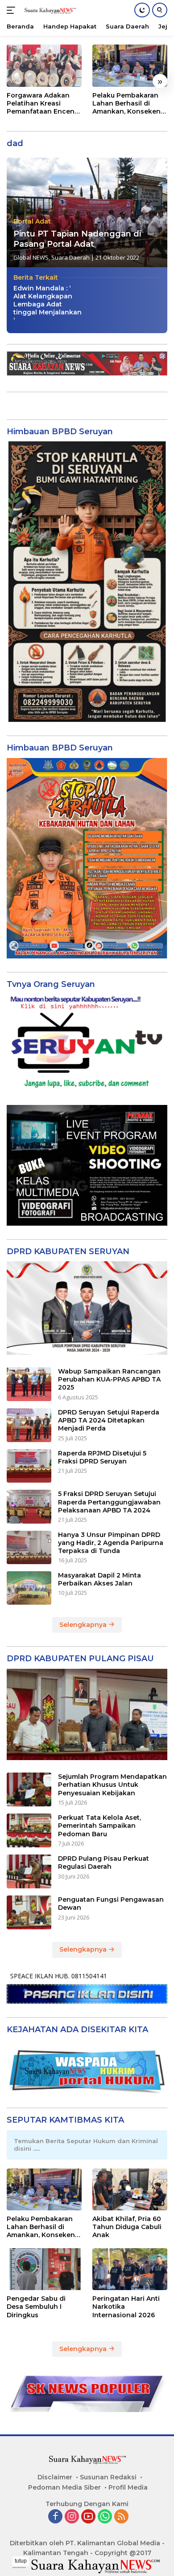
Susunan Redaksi (108, 2477)
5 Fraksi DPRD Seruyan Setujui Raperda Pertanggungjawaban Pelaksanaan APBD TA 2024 (109, 1502)
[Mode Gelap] (142, 10)
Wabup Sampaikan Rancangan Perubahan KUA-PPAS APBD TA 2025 (109, 1379)
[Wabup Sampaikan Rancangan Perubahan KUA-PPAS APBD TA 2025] (29, 1384)
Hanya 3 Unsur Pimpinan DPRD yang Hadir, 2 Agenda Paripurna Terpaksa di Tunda (111, 1543)
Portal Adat (32, 221)
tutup (21, 2561)
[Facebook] (55, 2517)
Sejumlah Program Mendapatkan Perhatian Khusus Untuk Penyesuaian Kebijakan (112, 1785)
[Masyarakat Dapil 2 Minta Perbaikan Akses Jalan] (29, 1588)
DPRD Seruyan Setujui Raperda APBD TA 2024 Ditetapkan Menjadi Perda (109, 1420)
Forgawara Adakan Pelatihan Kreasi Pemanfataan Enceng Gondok (43, 104)
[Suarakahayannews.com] (49, 10)
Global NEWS (31, 257)
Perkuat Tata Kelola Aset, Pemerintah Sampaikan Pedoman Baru (99, 1826)
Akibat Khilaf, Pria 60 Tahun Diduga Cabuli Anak (127, 2227)
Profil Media (128, 2487)
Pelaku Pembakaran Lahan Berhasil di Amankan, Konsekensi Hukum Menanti (129, 104)
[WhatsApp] (105, 2517)
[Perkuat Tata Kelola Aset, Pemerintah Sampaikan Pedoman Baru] (29, 1830)
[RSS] (121, 2517)
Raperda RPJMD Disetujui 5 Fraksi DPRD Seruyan (102, 1457)
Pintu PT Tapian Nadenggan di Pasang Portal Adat (77, 239)
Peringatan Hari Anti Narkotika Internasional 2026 (126, 2307)
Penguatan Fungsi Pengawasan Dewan (111, 1903)
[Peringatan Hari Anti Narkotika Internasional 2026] (130, 2269)
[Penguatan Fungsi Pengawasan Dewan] (29, 1912)
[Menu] (13, 10)
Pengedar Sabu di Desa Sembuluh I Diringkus (36, 2307)
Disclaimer (55, 2477)
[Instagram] (72, 2517)
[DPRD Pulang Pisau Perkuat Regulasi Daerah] (29, 1871)
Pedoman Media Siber (64, 2487)
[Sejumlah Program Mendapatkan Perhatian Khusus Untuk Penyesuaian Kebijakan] (29, 1789)
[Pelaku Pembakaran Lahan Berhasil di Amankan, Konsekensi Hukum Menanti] (130, 66)
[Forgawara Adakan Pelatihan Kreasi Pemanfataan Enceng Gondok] (44, 66)
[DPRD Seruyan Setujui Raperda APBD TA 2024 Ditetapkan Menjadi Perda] (29, 1425)
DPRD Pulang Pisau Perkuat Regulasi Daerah (104, 1863)
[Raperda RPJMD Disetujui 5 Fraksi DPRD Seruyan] (29, 1466)
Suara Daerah (70, 257)
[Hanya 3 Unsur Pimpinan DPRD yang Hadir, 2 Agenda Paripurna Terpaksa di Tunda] (29, 1547)
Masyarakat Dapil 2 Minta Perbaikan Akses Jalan (99, 1579)
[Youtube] (88, 2517)
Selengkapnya (84, 1625)
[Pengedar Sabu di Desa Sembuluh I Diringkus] (44, 2269)
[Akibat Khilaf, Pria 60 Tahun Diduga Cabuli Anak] (130, 2190)
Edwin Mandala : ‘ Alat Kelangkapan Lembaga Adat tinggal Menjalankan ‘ (48, 304)
